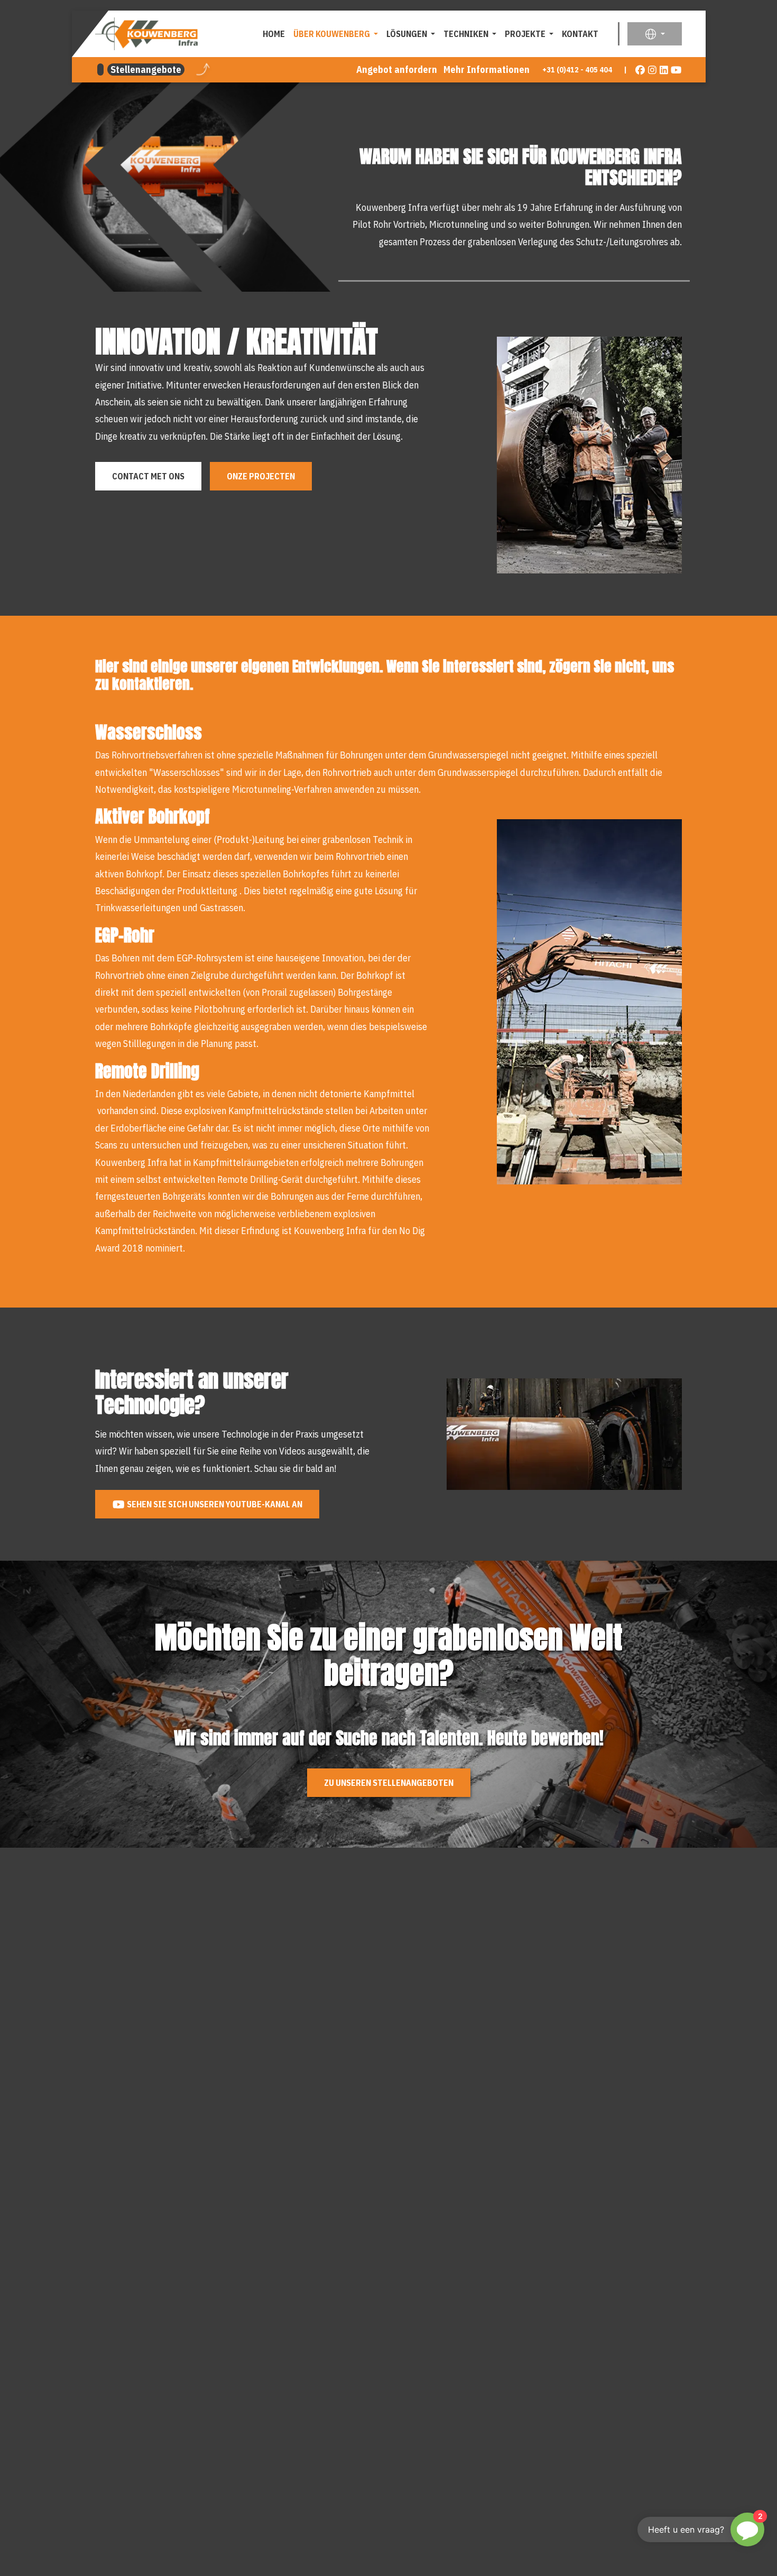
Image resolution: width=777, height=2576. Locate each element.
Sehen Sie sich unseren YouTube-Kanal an (214, 1504)
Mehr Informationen (487, 70)
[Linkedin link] (664, 70)
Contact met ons (148, 476)
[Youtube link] (676, 70)
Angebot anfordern (397, 70)
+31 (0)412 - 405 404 (577, 70)
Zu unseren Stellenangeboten (389, 1783)
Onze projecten (261, 476)
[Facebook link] (640, 70)
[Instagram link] (653, 70)
